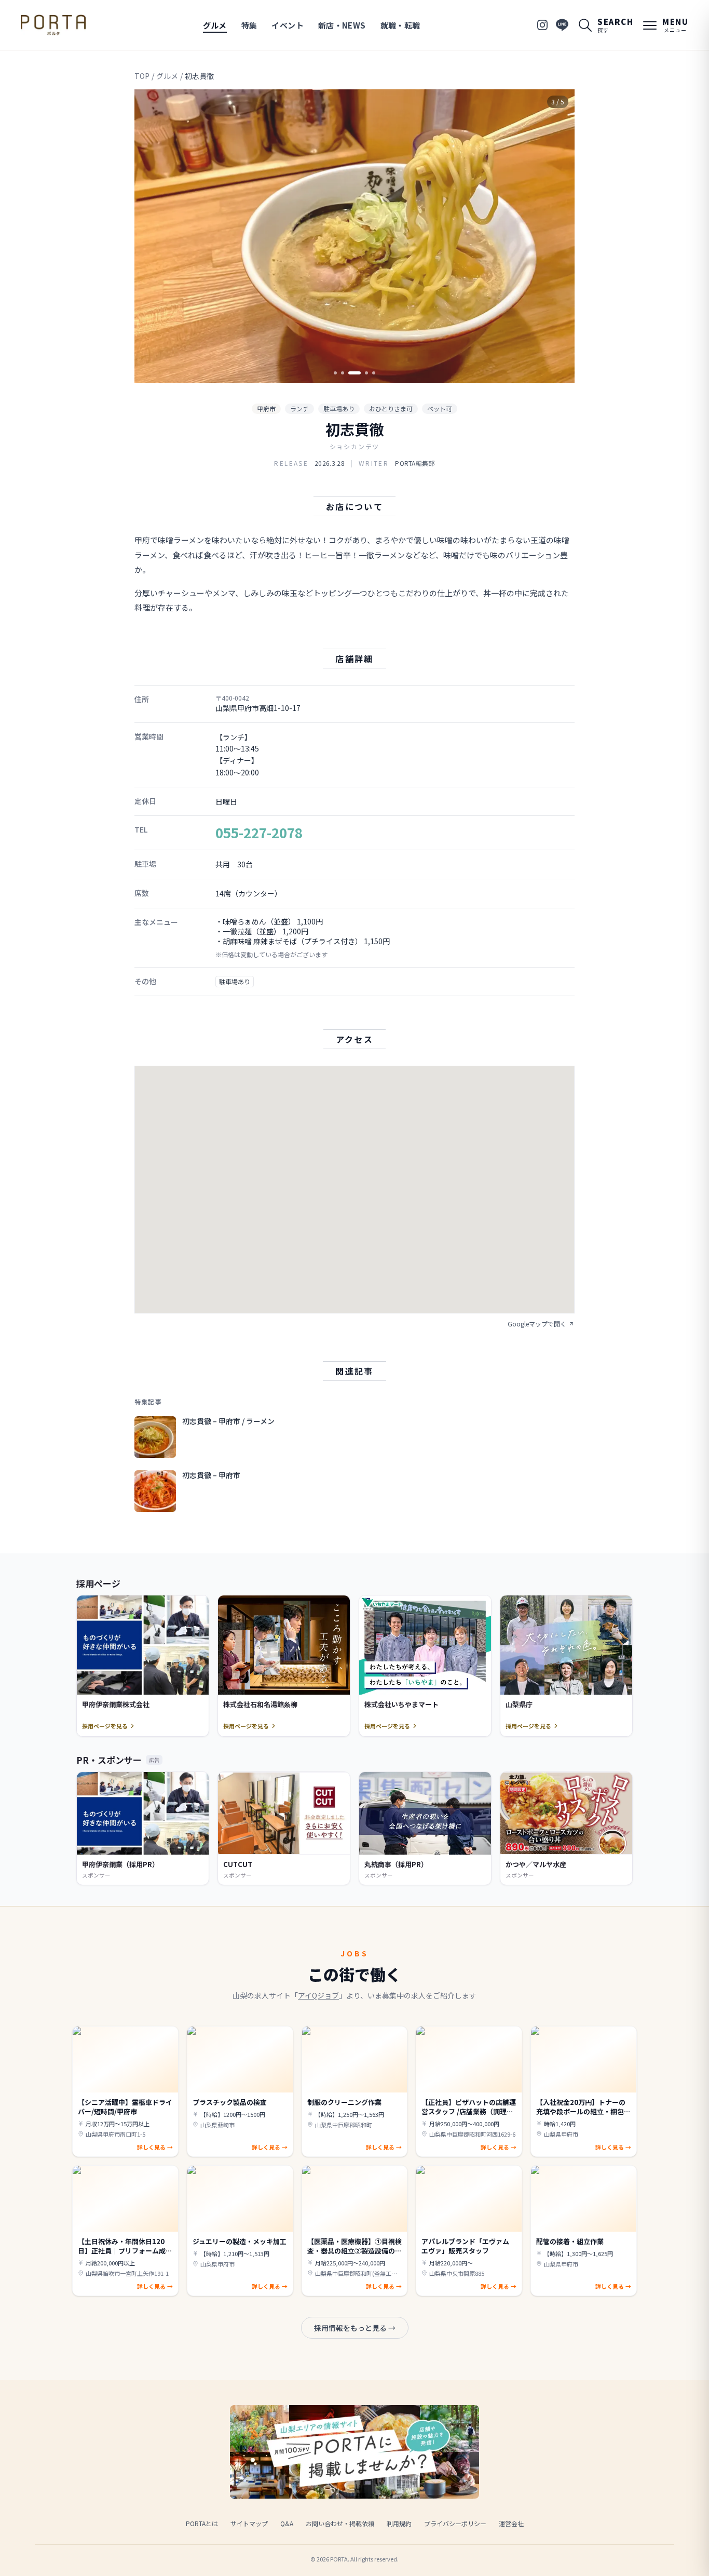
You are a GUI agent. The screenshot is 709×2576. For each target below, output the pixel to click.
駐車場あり (339, 408)
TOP (142, 76)
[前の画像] (151, 236)
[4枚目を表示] (366, 373)
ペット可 (440, 408)
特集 (249, 25)
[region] (354, 236)
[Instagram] (542, 25)
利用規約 (399, 2523)
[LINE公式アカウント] (562, 25)
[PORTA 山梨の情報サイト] (53, 25)
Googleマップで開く (537, 1324)
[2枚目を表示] (343, 373)
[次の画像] (558, 236)
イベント (288, 25)
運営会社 (511, 2523)
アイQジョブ (318, 1995)
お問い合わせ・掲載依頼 (340, 2523)
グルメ (215, 25)
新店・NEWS (342, 25)
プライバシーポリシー (455, 2523)
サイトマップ (249, 2523)
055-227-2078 (259, 832)
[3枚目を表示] (354, 373)
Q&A (287, 2523)
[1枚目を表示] (335, 373)
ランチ (299, 408)
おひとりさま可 (391, 408)
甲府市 (266, 408)
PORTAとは (202, 2523)
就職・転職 (400, 25)
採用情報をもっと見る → (355, 2328)
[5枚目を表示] (374, 373)
